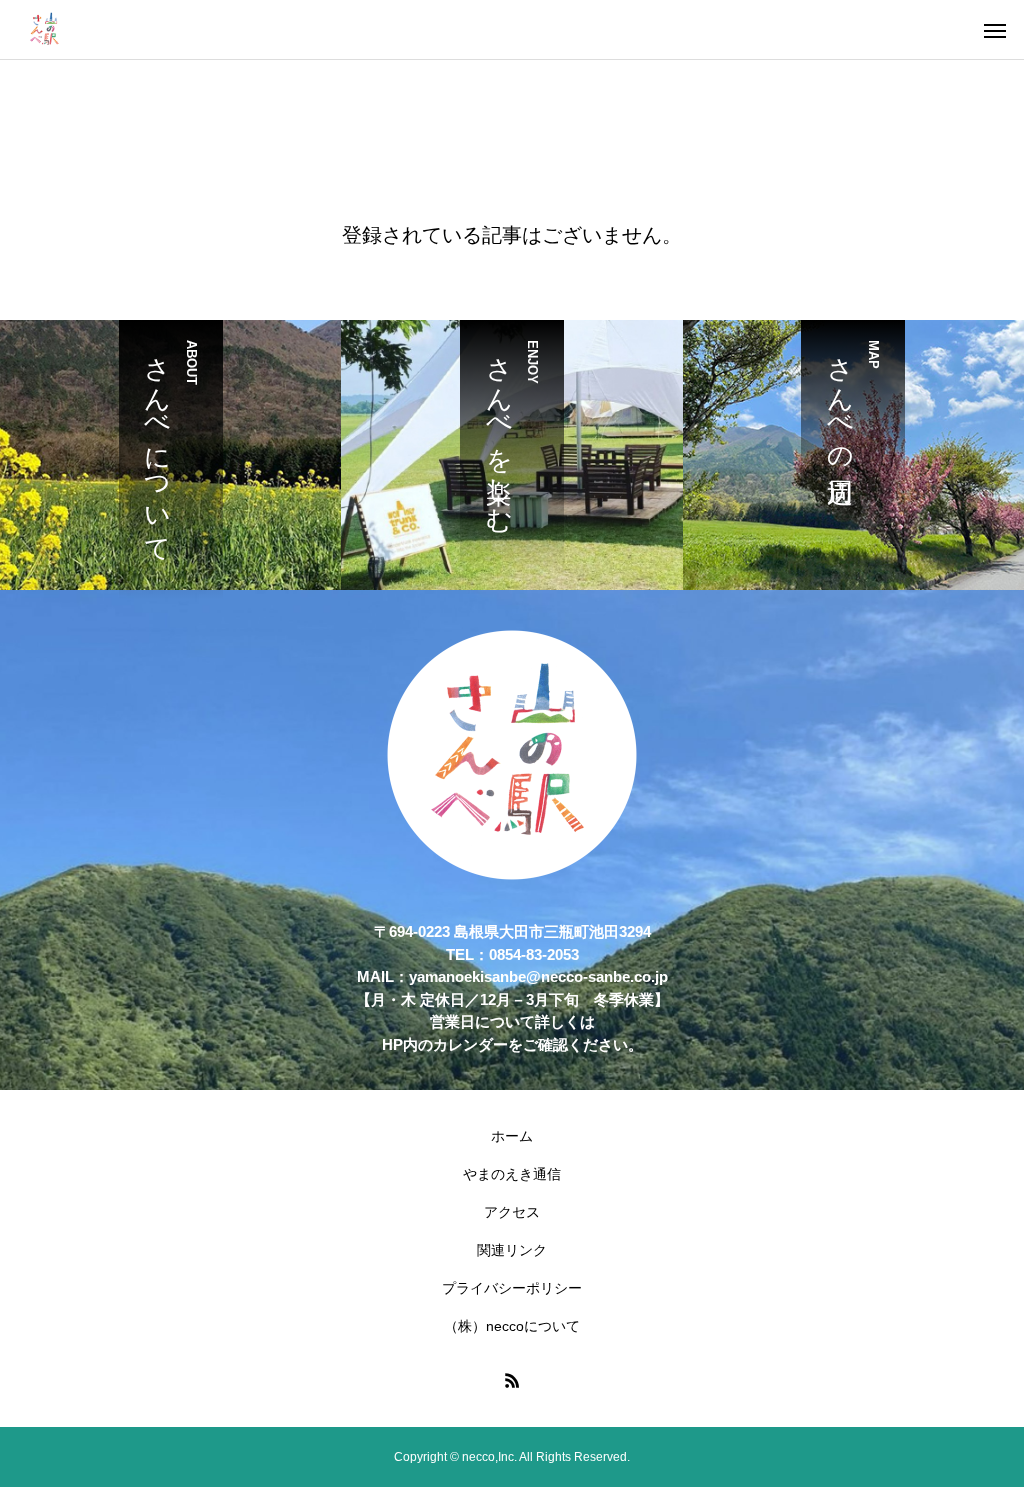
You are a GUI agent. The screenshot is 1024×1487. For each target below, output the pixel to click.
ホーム (512, 1136)
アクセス (512, 1212)
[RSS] (512, 1380)
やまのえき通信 (512, 1174)
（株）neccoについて (512, 1326)
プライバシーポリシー (512, 1288)
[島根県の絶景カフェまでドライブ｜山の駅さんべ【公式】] (45, 30)
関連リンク (512, 1250)
